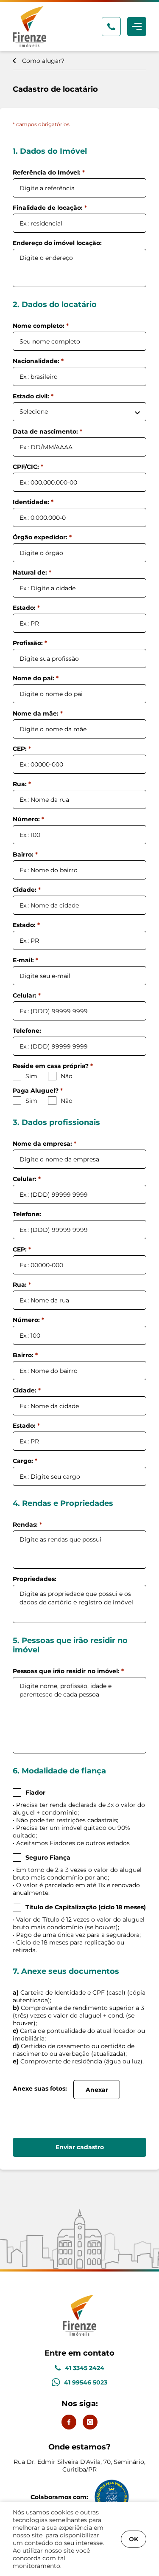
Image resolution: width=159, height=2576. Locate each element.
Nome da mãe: (38, 713)
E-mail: (25, 960)
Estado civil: (33, 396)
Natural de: (32, 572)
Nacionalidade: (38, 361)
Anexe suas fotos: (40, 2088)
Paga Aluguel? (38, 1091)
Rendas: (27, 1525)
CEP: (22, 749)
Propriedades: (35, 1579)
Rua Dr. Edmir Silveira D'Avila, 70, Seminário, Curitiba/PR (79, 2458)
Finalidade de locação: (50, 208)
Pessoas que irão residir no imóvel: (68, 1671)
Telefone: (27, 1031)
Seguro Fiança (48, 1857)
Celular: (27, 995)
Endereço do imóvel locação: (57, 243)
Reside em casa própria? (53, 1066)
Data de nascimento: (47, 431)
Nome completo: (41, 326)
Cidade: (27, 890)
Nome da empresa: (45, 1144)
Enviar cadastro (80, 2147)
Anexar (97, 2090)
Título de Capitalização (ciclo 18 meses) (86, 1907)
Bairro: (25, 854)
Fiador (35, 1792)
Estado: (26, 608)
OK (134, 2539)
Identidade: (33, 502)
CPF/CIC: (28, 467)
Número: (28, 819)
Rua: (22, 784)
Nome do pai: (36, 678)
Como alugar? (43, 61)
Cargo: (25, 1461)
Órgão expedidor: (42, 537)
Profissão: (30, 643)
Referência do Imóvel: (49, 172)
